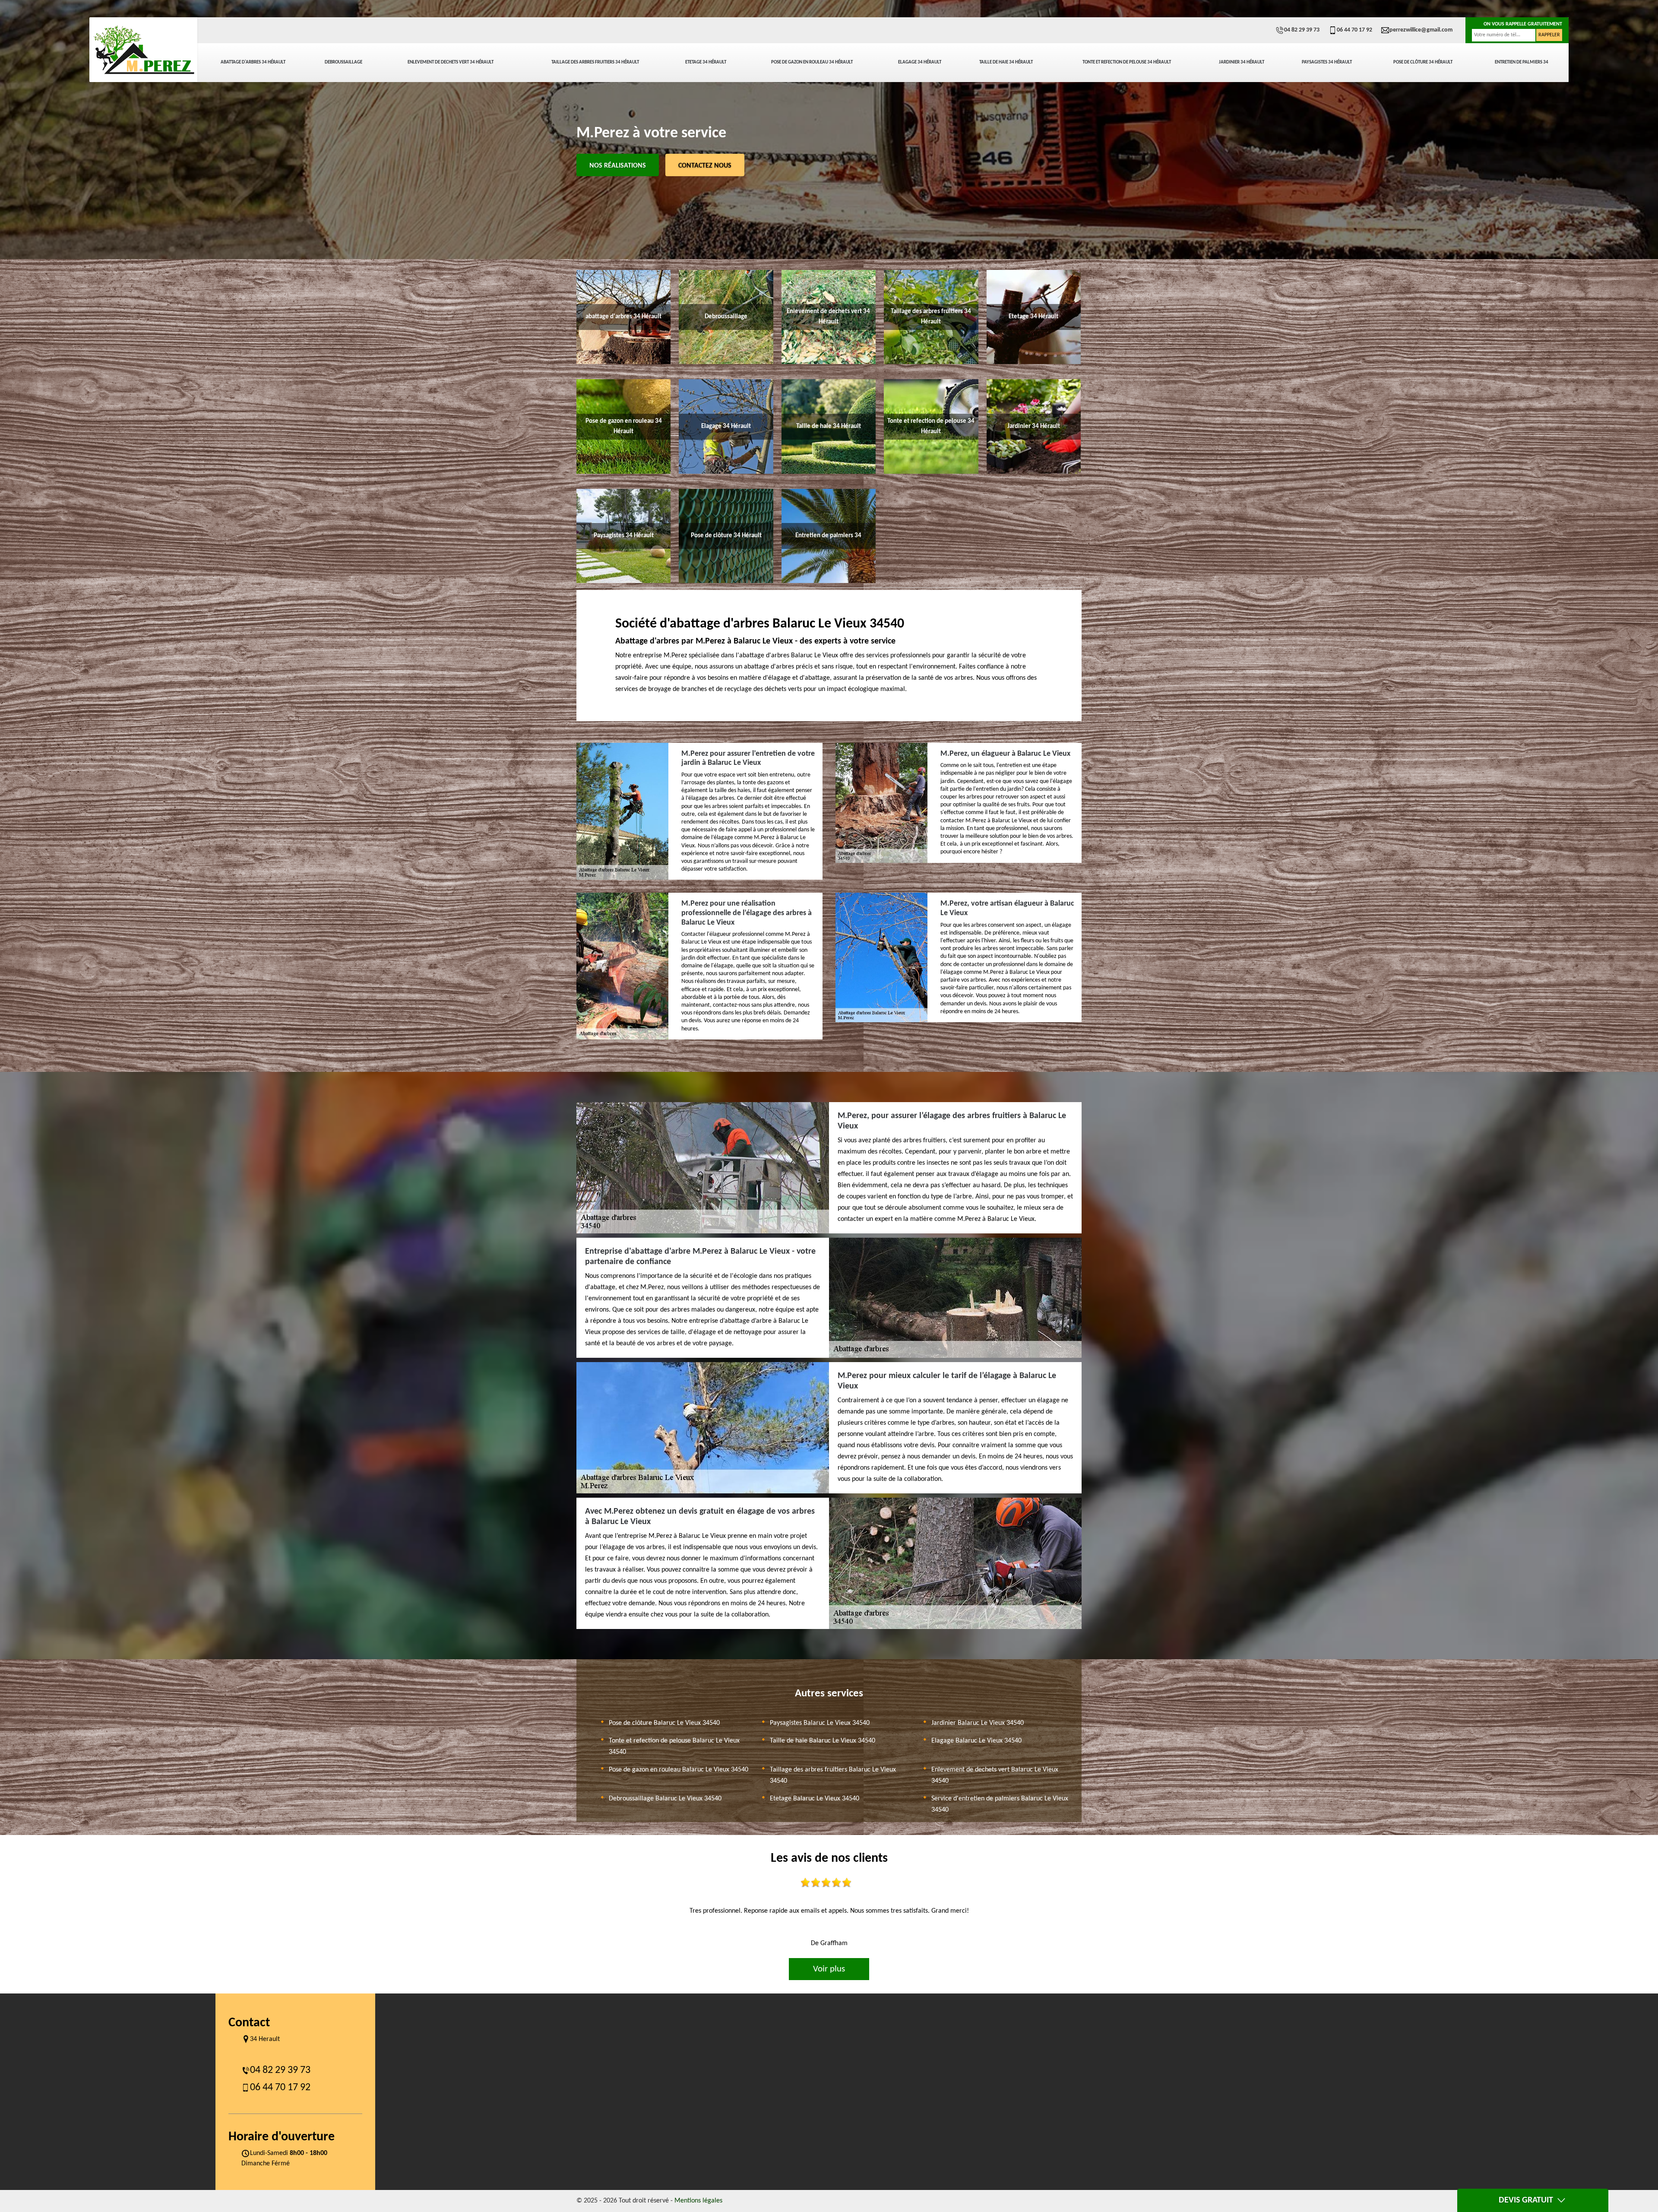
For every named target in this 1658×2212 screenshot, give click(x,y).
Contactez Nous (705, 166)
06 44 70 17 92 (1354, 30)
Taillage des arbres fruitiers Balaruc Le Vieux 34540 (833, 1775)
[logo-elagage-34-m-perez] (143, 50)
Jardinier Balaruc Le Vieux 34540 (978, 1723)
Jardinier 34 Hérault (1242, 62)
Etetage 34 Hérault (706, 62)
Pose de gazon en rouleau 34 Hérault (812, 62)
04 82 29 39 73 (1302, 30)
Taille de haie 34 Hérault (1006, 62)
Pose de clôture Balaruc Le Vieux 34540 (664, 1723)
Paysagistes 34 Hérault (1327, 62)
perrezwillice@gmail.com (1421, 30)
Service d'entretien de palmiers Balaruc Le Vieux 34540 (1000, 1804)
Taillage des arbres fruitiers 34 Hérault (595, 62)
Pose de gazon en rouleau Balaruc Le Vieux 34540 (679, 1770)
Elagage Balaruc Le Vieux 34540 (976, 1741)
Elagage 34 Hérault (920, 62)
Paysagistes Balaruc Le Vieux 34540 (820, 1723)
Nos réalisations (618, 166)
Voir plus (829, 1969)
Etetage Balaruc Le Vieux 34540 (815, 1799)
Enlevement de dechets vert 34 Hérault (451, 62)
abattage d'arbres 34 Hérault (253, 62)
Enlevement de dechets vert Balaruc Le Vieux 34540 (995, 1775)
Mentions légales (698, 2201)
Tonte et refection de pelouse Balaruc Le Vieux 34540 (674, 1746)
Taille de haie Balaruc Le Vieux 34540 (823, 1741)
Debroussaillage (343, 62)
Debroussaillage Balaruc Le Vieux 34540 (665, 1799)
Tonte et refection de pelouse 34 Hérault (1127, 62)
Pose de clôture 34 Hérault (1423, 62)
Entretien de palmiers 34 (1522, 62)
